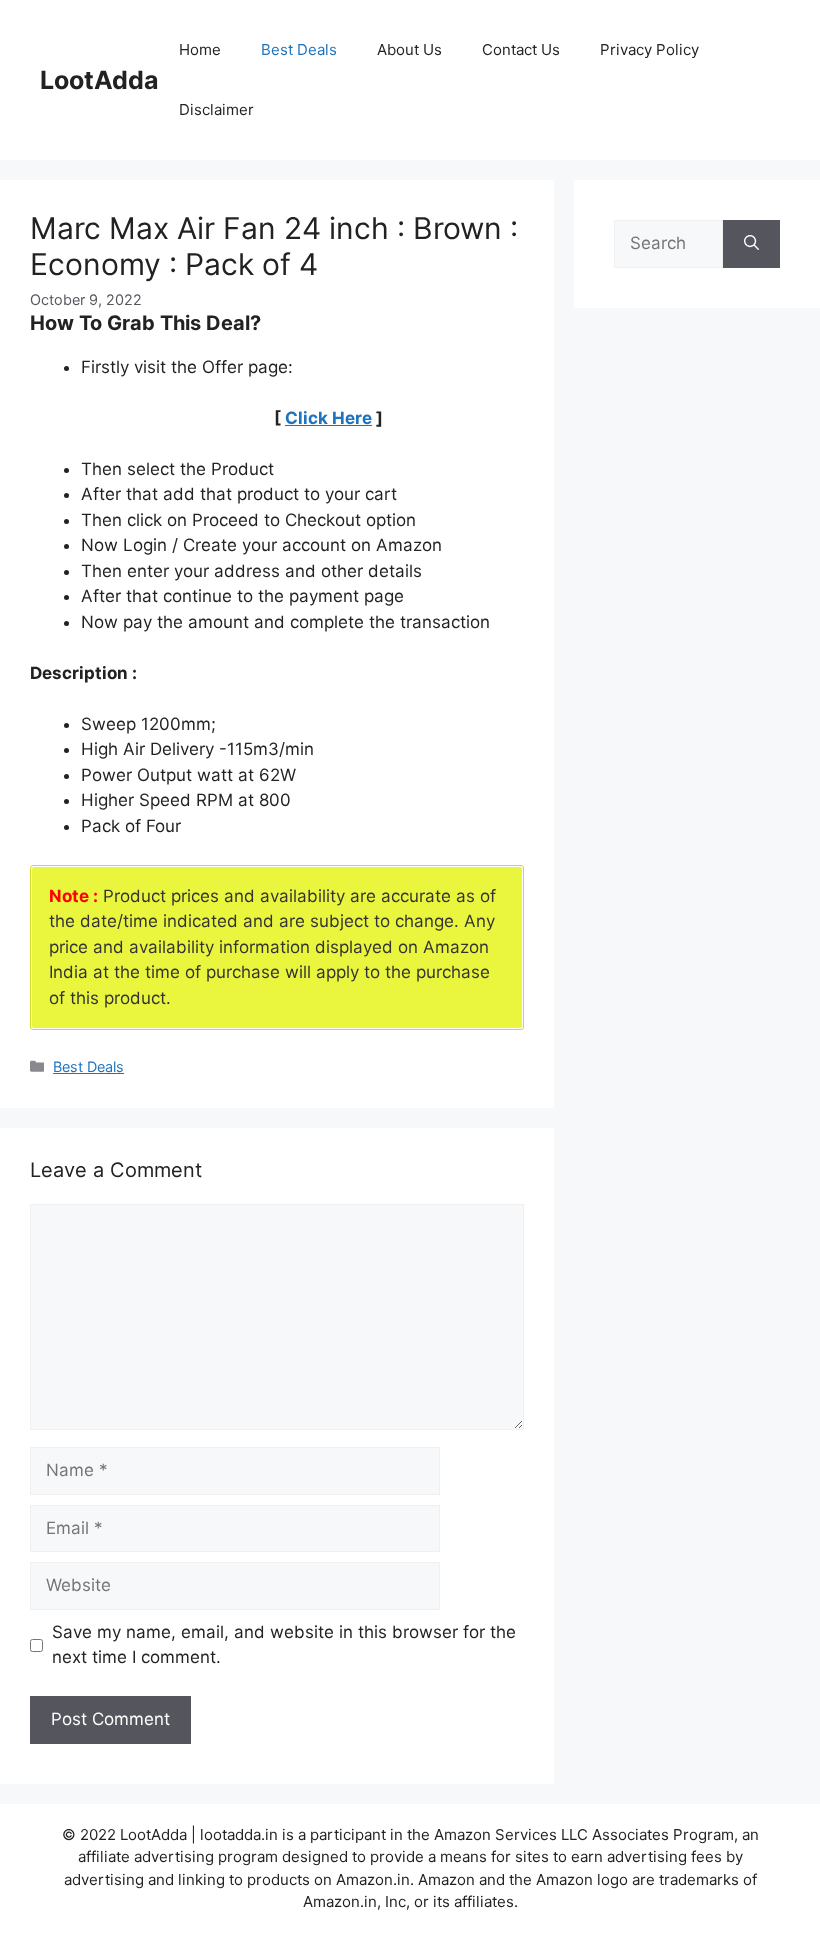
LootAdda (99, 80)
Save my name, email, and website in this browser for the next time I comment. (284, 1645)
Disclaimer (216, 109)
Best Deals (299, 49)
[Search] (751, 244)
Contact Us (521, 49)
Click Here (328, 418)
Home (200, 49)
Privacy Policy (649, 49)
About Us (409, 49)
